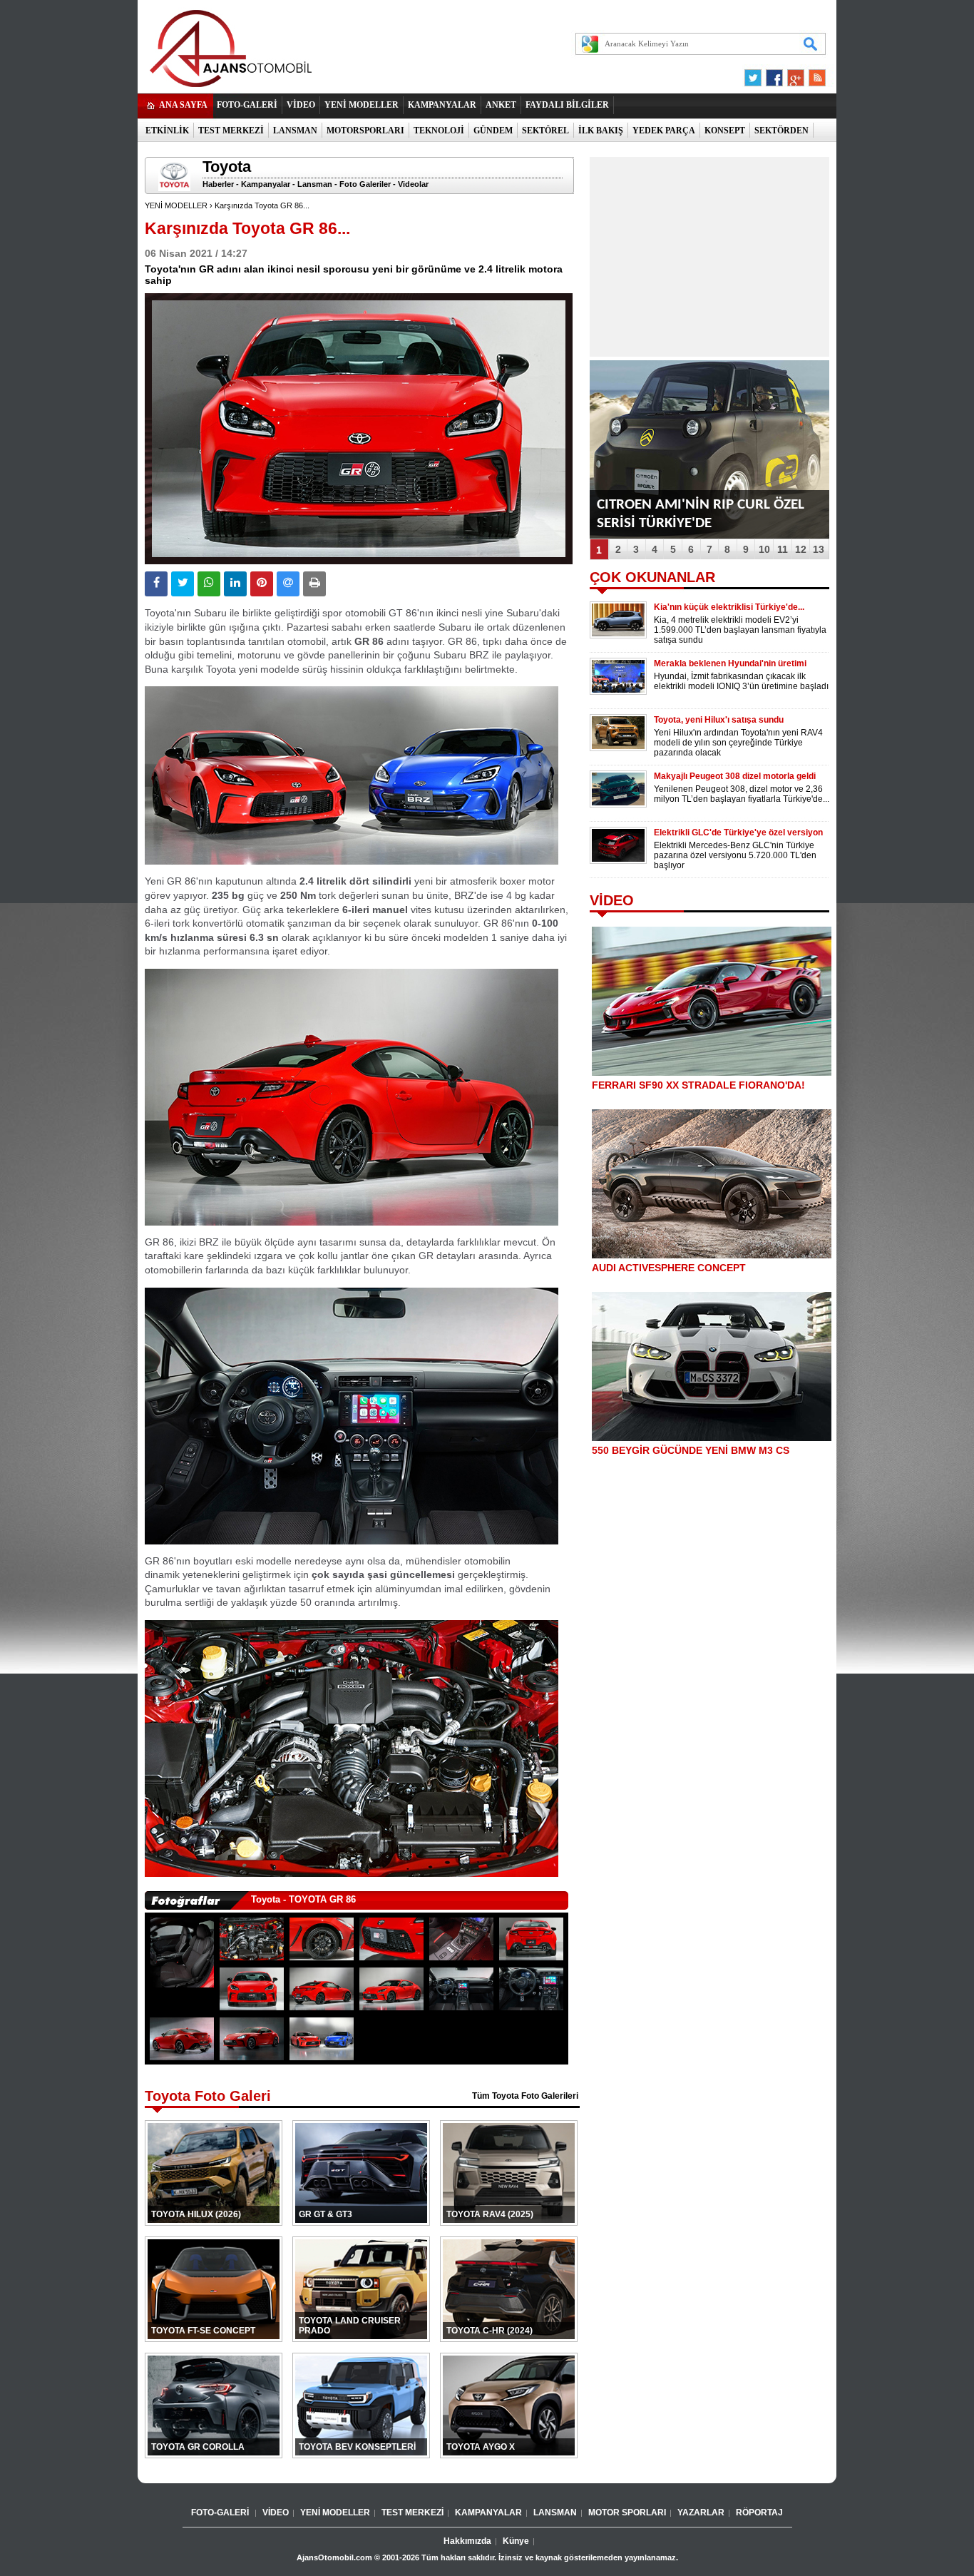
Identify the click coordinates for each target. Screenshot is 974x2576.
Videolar (413, 184)
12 (801, 549)
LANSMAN (295, 131)
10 (764, 549)
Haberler (218, 184)
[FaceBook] (774, 74)
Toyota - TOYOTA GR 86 (303, 1899)
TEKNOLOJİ (439, 131)
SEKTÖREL (545, 131)
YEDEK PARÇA (664, 131)
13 (819, 549)
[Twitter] (755, 74)
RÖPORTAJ (759, 2513)
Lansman (315, 184)
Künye (516, 2541)
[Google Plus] (794, 74)
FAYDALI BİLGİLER (567, 105)
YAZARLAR (701, 2513)
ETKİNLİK (167, 131)
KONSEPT (725, 131)
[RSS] (813, 74)
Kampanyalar (266, 184)
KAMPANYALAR (442, 105)
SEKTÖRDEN (781, 131)
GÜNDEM (493, 131)
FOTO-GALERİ (247, 105)
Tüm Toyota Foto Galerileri (525, 2096)
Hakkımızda (467, 2541)
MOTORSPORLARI (365, 131)
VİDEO (301, 105)
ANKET (501, 105)
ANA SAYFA (183, 105)
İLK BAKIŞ (601, 131)
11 (783, 549)
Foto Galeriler (365, 184)
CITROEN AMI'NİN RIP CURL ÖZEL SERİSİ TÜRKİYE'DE (701, 514)
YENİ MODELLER (362, 105)
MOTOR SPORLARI (627, 2513)
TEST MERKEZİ (231, 131)
